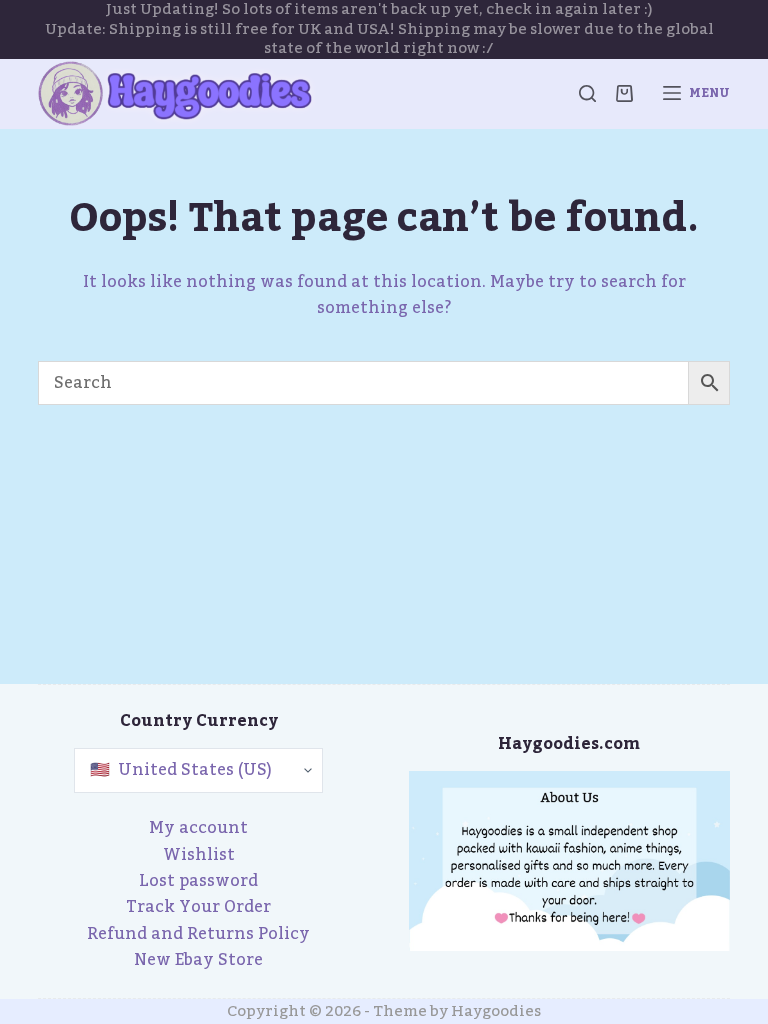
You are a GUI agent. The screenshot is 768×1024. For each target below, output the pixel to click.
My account (198, 828)
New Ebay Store (198, 960)
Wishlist (199, 855)
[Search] (587, 93)
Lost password (198, 881)
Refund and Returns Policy (198, 934)
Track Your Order (198, 907)
